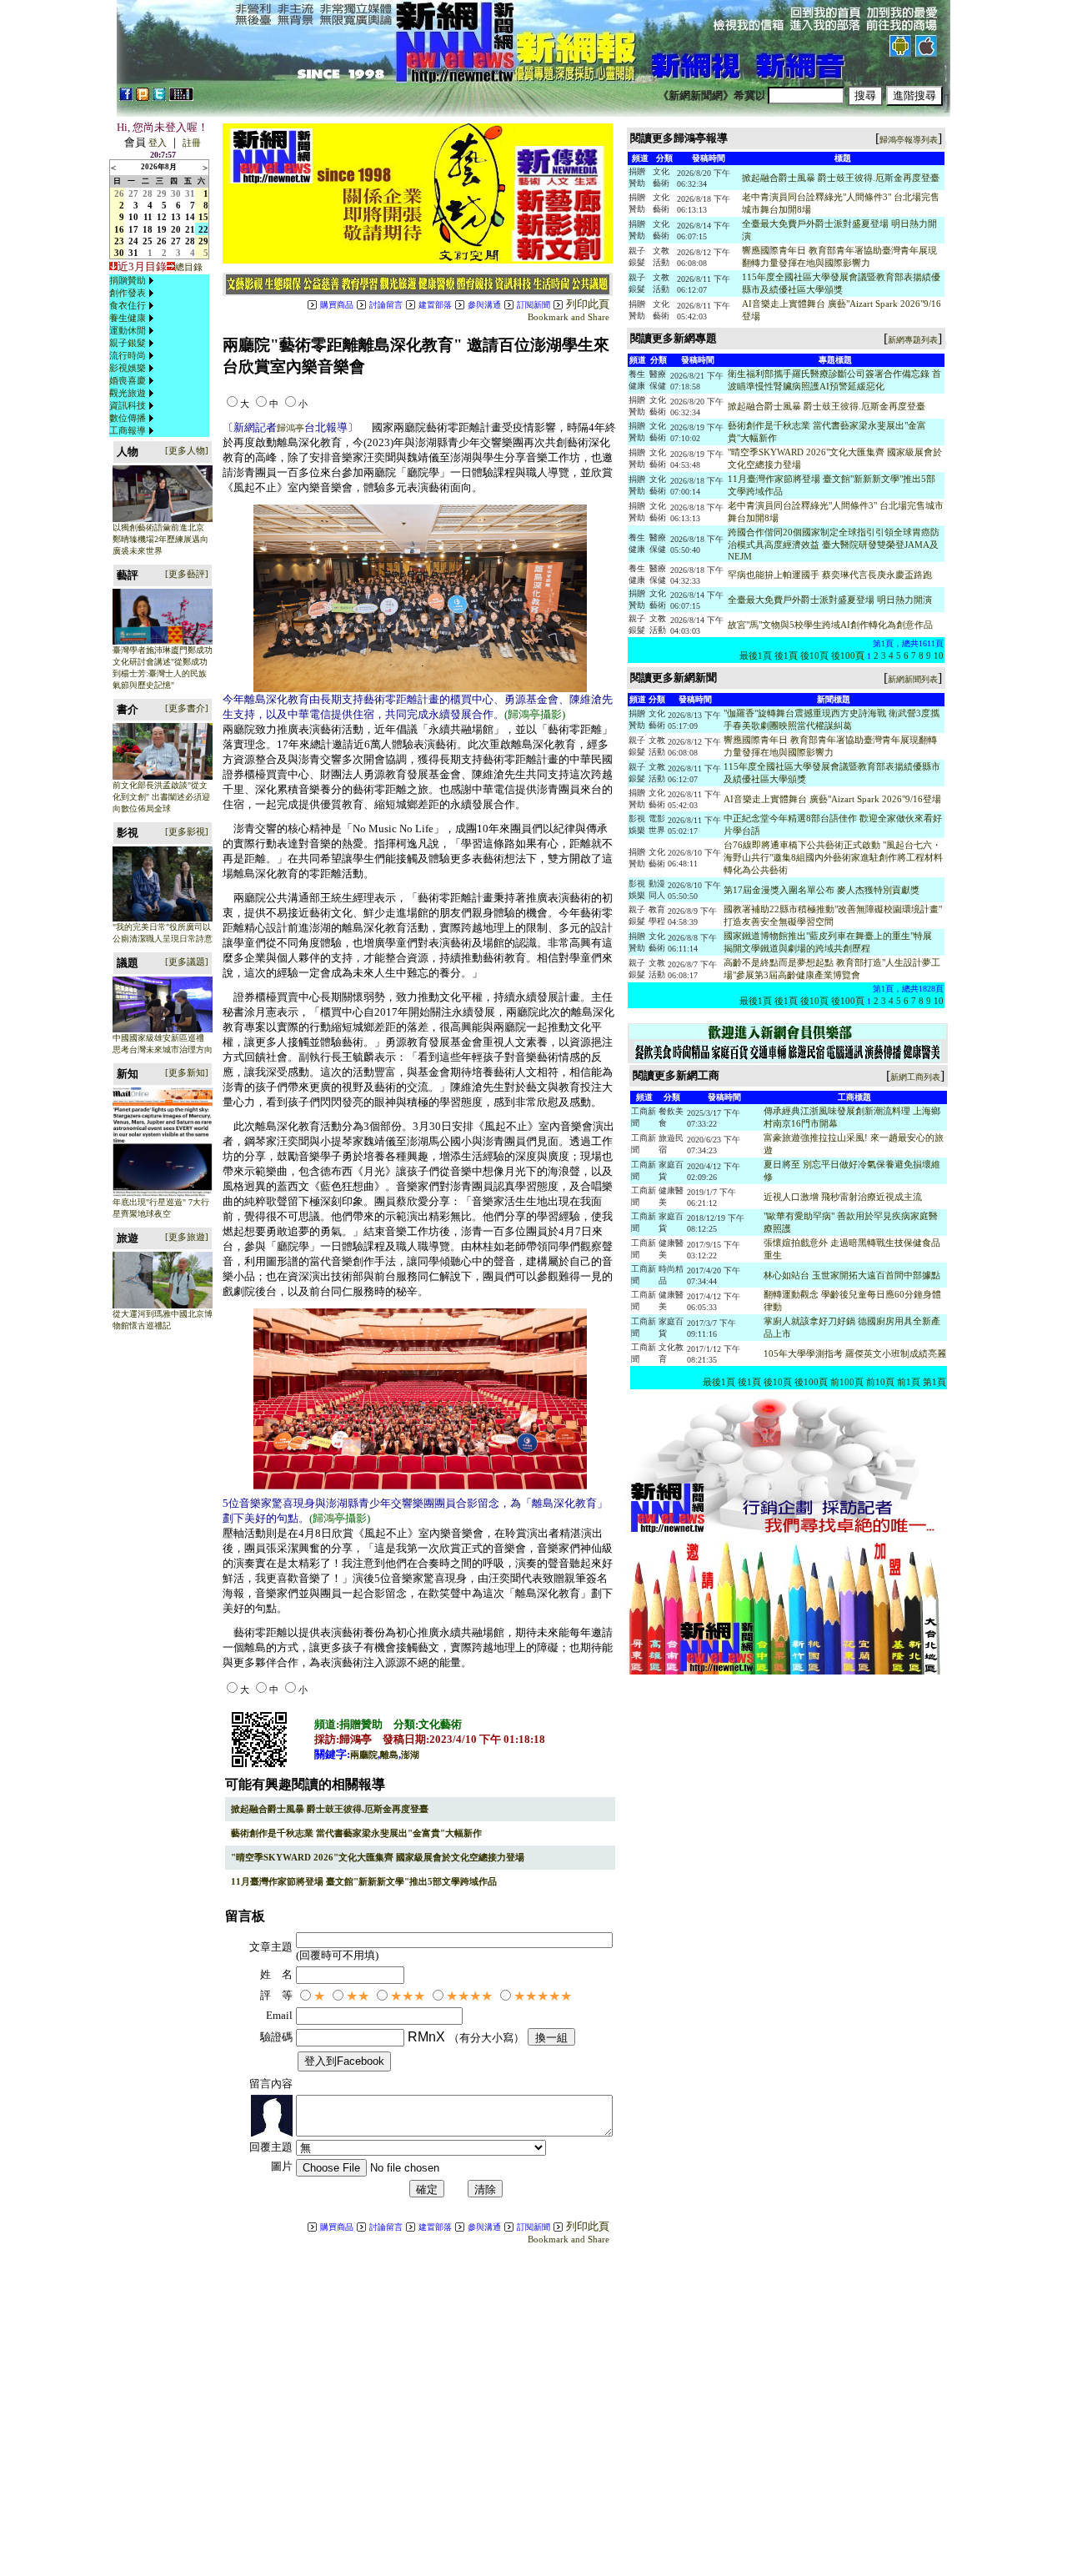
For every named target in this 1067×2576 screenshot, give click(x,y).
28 (148, 193)
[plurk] (143, 98)
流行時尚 (128, 355)
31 (190, 193)
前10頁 (880, 1382)
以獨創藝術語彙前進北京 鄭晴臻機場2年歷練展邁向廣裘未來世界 (160, 539)
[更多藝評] (187, 574)
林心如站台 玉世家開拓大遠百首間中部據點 (852, 1275)
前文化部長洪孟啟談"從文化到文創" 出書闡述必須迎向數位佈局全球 (161, 797)
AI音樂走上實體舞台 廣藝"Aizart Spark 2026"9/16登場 (832, 799)
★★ (358, 1996)
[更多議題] (187, 962)
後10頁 (814, 655)
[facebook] (126, 98)
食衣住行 (128, 305)
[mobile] (181, 98)
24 (133, 241)
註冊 (192, 143)
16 (119, 229)
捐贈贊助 (128, 280)
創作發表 (128, 293)
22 (203, 229)
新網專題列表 (913, 340)
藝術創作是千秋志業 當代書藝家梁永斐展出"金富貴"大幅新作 (356, 1833)
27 (133, 193)
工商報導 (128, 430)
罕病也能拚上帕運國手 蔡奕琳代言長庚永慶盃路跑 (830, 575)
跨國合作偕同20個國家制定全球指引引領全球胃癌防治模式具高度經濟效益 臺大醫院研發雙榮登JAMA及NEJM (834, 544)
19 (162, 229)
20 (176, 229)
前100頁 (847, 1382)
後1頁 (786, 655)
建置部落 (435, 305)
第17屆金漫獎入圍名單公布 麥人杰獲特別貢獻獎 (822, 890)
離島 (389, 1755)
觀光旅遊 (128, 393)
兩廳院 (364, 1755)
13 (176, 217)
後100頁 (848, 655)
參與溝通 (484, 305)
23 (119, 241)
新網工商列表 (915, 1077)
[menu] (133, 356)
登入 (158, 143)
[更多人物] (187, 450)
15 (203, 217)
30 (176, 193)
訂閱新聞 (533, 305)
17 (133, 229)
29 (162, 193)
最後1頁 (756, 655)
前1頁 (909, 1382)
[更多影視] (187, 831)
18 (148, 229)
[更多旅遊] (187, 1237)
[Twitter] (159, 98)
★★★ (408, 1996)
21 (190, 229)
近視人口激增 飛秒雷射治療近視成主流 (843, 1197)
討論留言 (386, 305)
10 (133, 217)
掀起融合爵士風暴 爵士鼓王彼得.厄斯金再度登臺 (330, 1809)
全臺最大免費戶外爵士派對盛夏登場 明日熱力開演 (830, 600)
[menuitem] (133, 281)
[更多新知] (187, 1072)
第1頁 (934, 1382)
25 (148, 241)
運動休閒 (128, 330)
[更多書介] (187, 708)
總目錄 (189, 267)
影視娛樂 (128, 368)
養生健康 (128, 318)
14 (190, 217)
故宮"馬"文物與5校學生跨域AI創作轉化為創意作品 (830, 625)
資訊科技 (128, 405)
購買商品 (337, 305)
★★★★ (469, 1996)
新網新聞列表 (913, 679)
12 (162, 217)
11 (148, 217)
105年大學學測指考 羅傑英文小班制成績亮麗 (855, 1353)
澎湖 (410, 1755)
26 (119, 193)
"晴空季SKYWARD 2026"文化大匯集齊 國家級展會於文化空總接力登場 (378, 1857)
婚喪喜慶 (128, 380)
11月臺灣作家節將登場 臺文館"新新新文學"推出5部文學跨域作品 (364, 1881)
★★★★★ (543, 1996)
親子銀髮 (128, 343)
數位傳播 (128, 418)
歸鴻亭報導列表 (909, 140)
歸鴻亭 (291, 428)
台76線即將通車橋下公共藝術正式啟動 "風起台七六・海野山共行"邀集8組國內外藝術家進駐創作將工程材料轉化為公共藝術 (833, 857)
